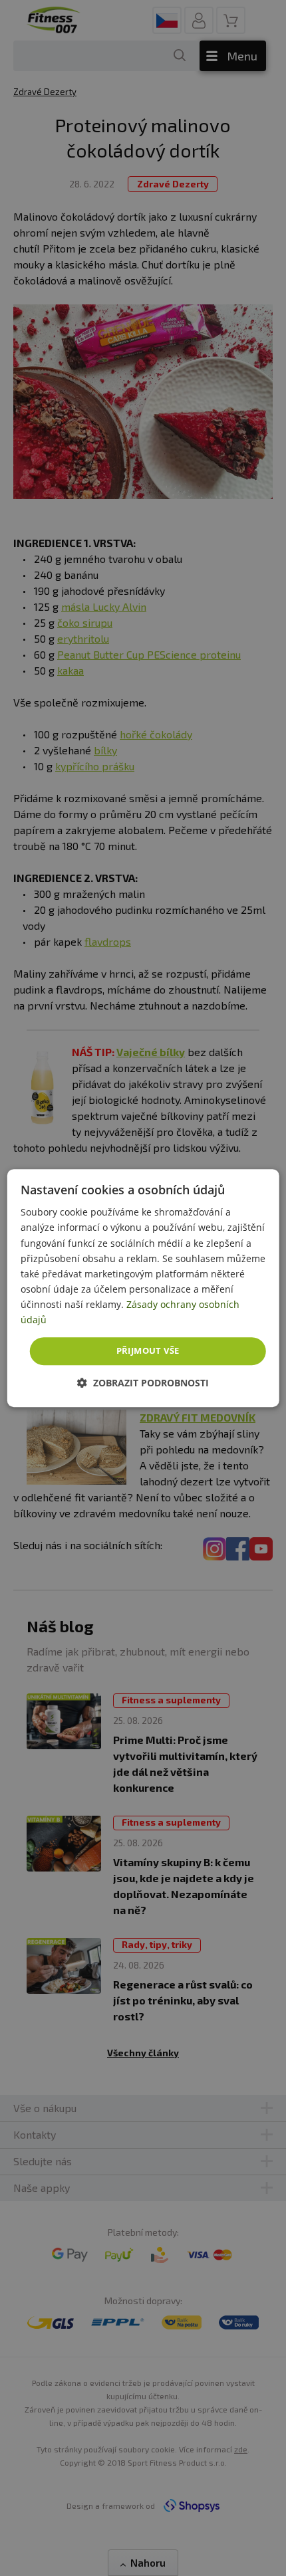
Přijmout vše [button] (148, 1350)
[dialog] (143, 1288)
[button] (143, 1383)
